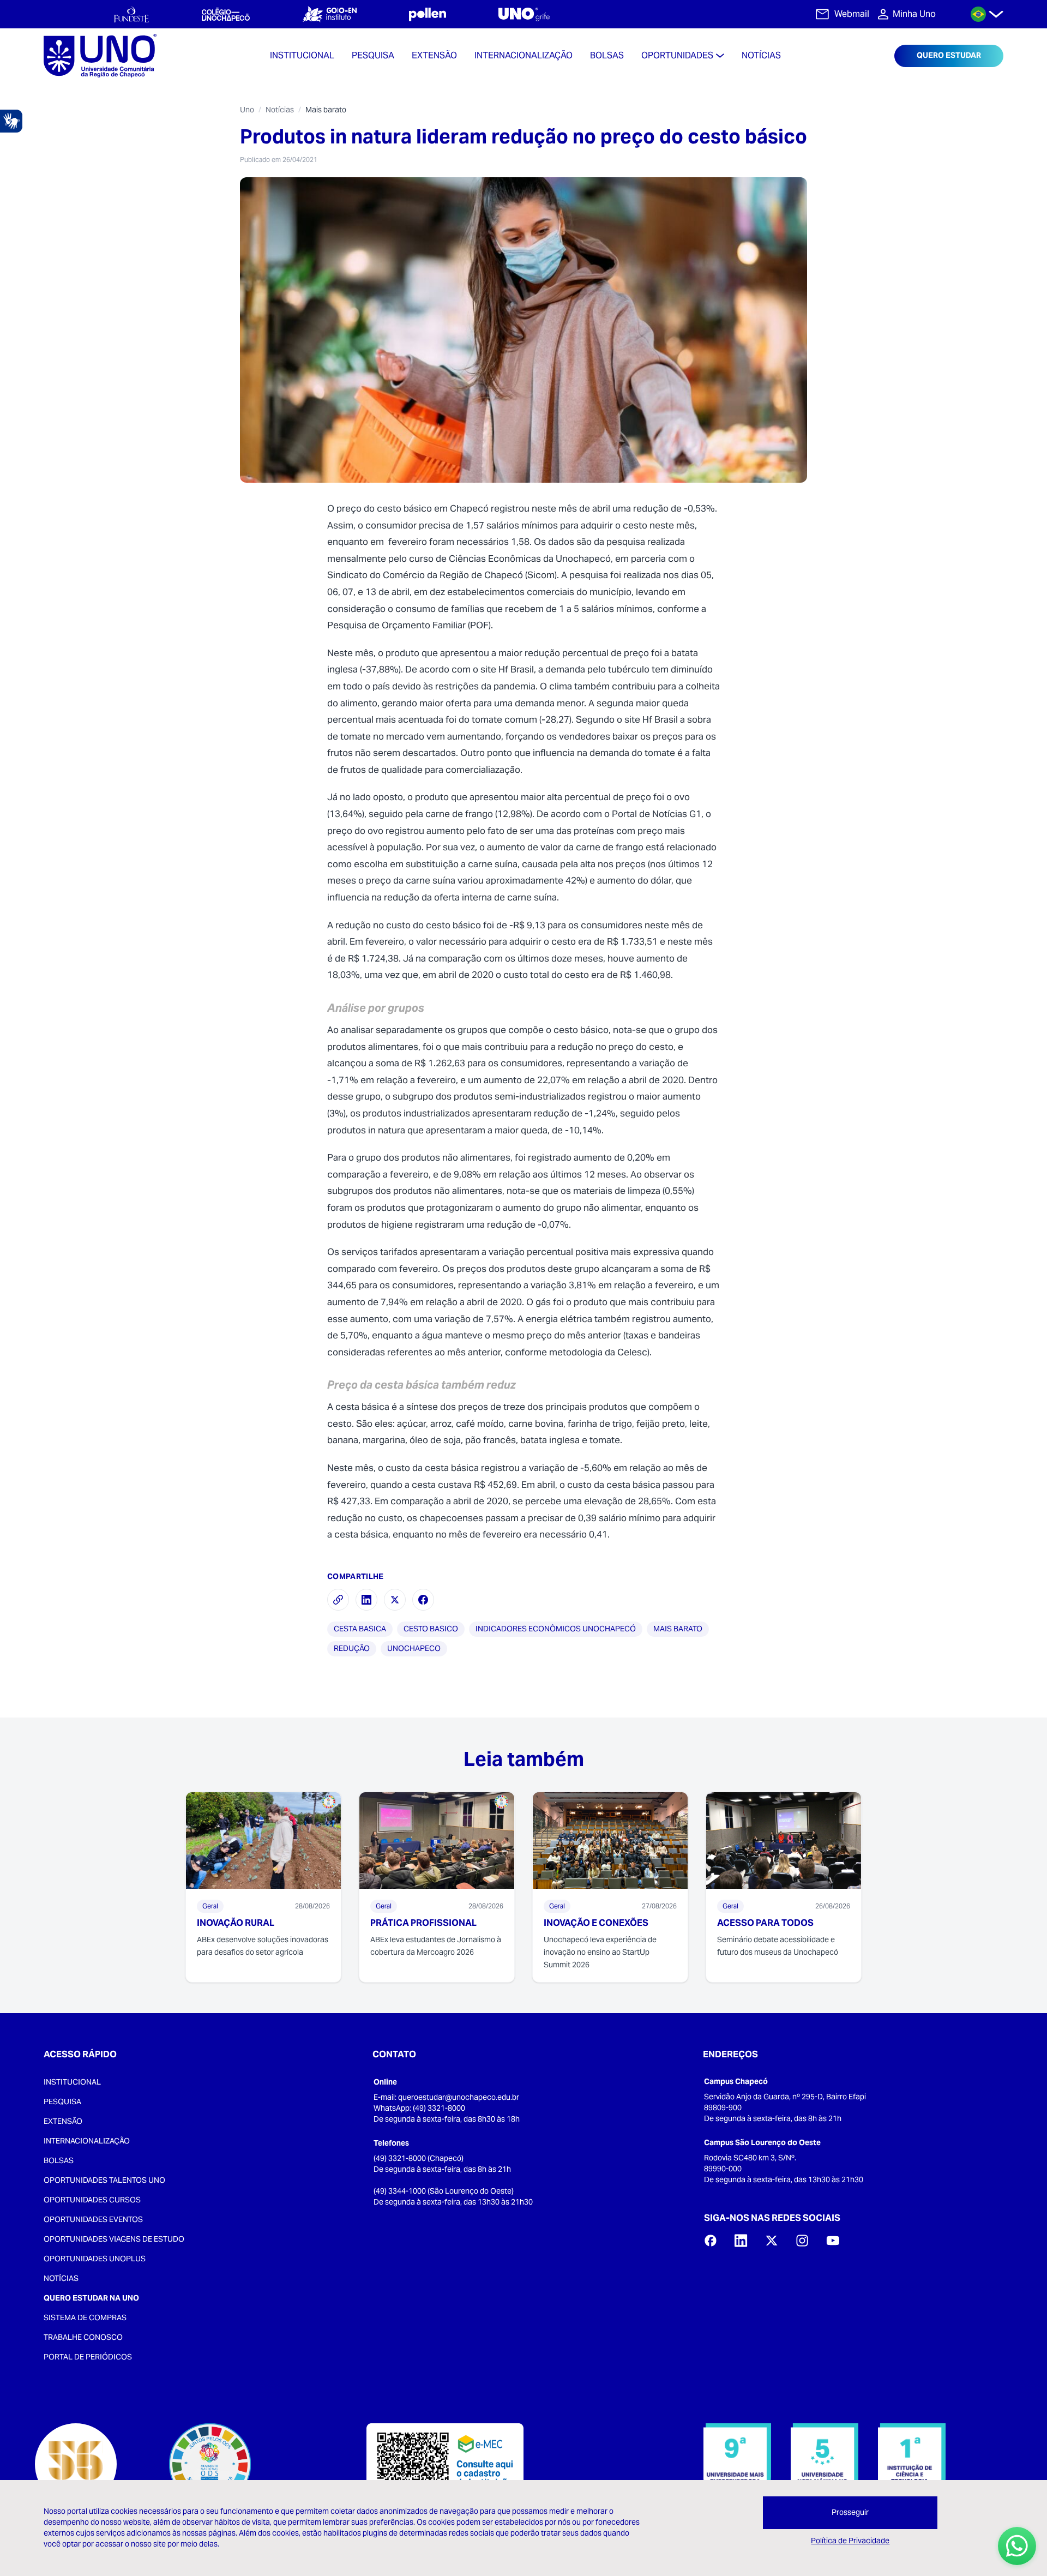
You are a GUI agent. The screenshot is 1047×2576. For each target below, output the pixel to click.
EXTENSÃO (63, 2121)
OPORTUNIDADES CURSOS (92, 2200)
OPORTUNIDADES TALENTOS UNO (104, 2180)
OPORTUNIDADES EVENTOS (93, 2219)
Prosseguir (850, 2512)
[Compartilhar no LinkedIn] (366, 1600)
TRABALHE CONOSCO (83, 2337)
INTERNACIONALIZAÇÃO (87, 2141)
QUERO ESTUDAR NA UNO (91, 2298)
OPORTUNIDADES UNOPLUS (95, 2259)
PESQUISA (62, 2101)
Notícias (280, 110)
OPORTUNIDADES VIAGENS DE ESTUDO (114, 2239)
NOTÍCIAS (61, 2278)
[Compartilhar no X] (395, 1600)
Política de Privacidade (850, 2541)
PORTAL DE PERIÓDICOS (88, 2357)
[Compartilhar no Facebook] (423, 1600)
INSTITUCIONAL (72, 2082)
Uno (247, 110)
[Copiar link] (338, 1600)
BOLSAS (59, 2160)
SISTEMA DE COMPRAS (85, 2317)
